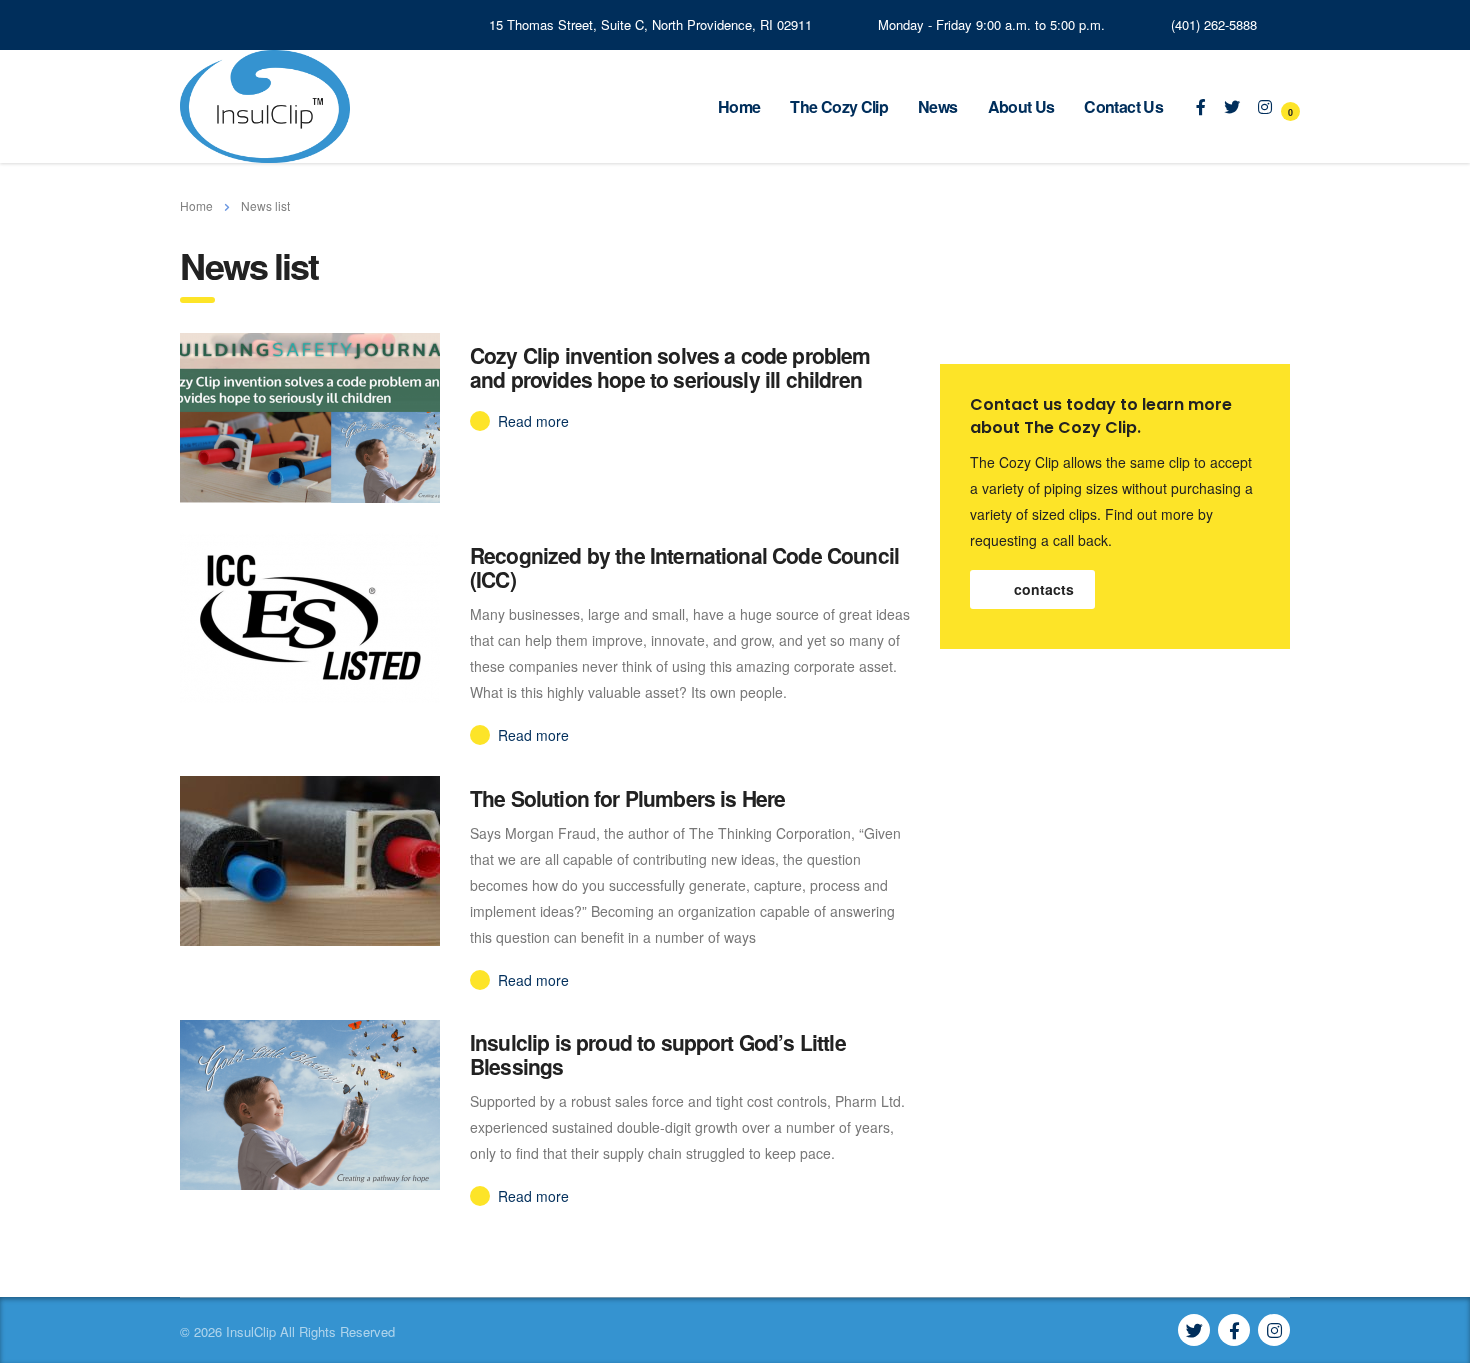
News (937, 106)
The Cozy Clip (839, 106)
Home (739, 106)
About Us (1021, 106)
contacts (1044, 589)
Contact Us (1123, 106)
